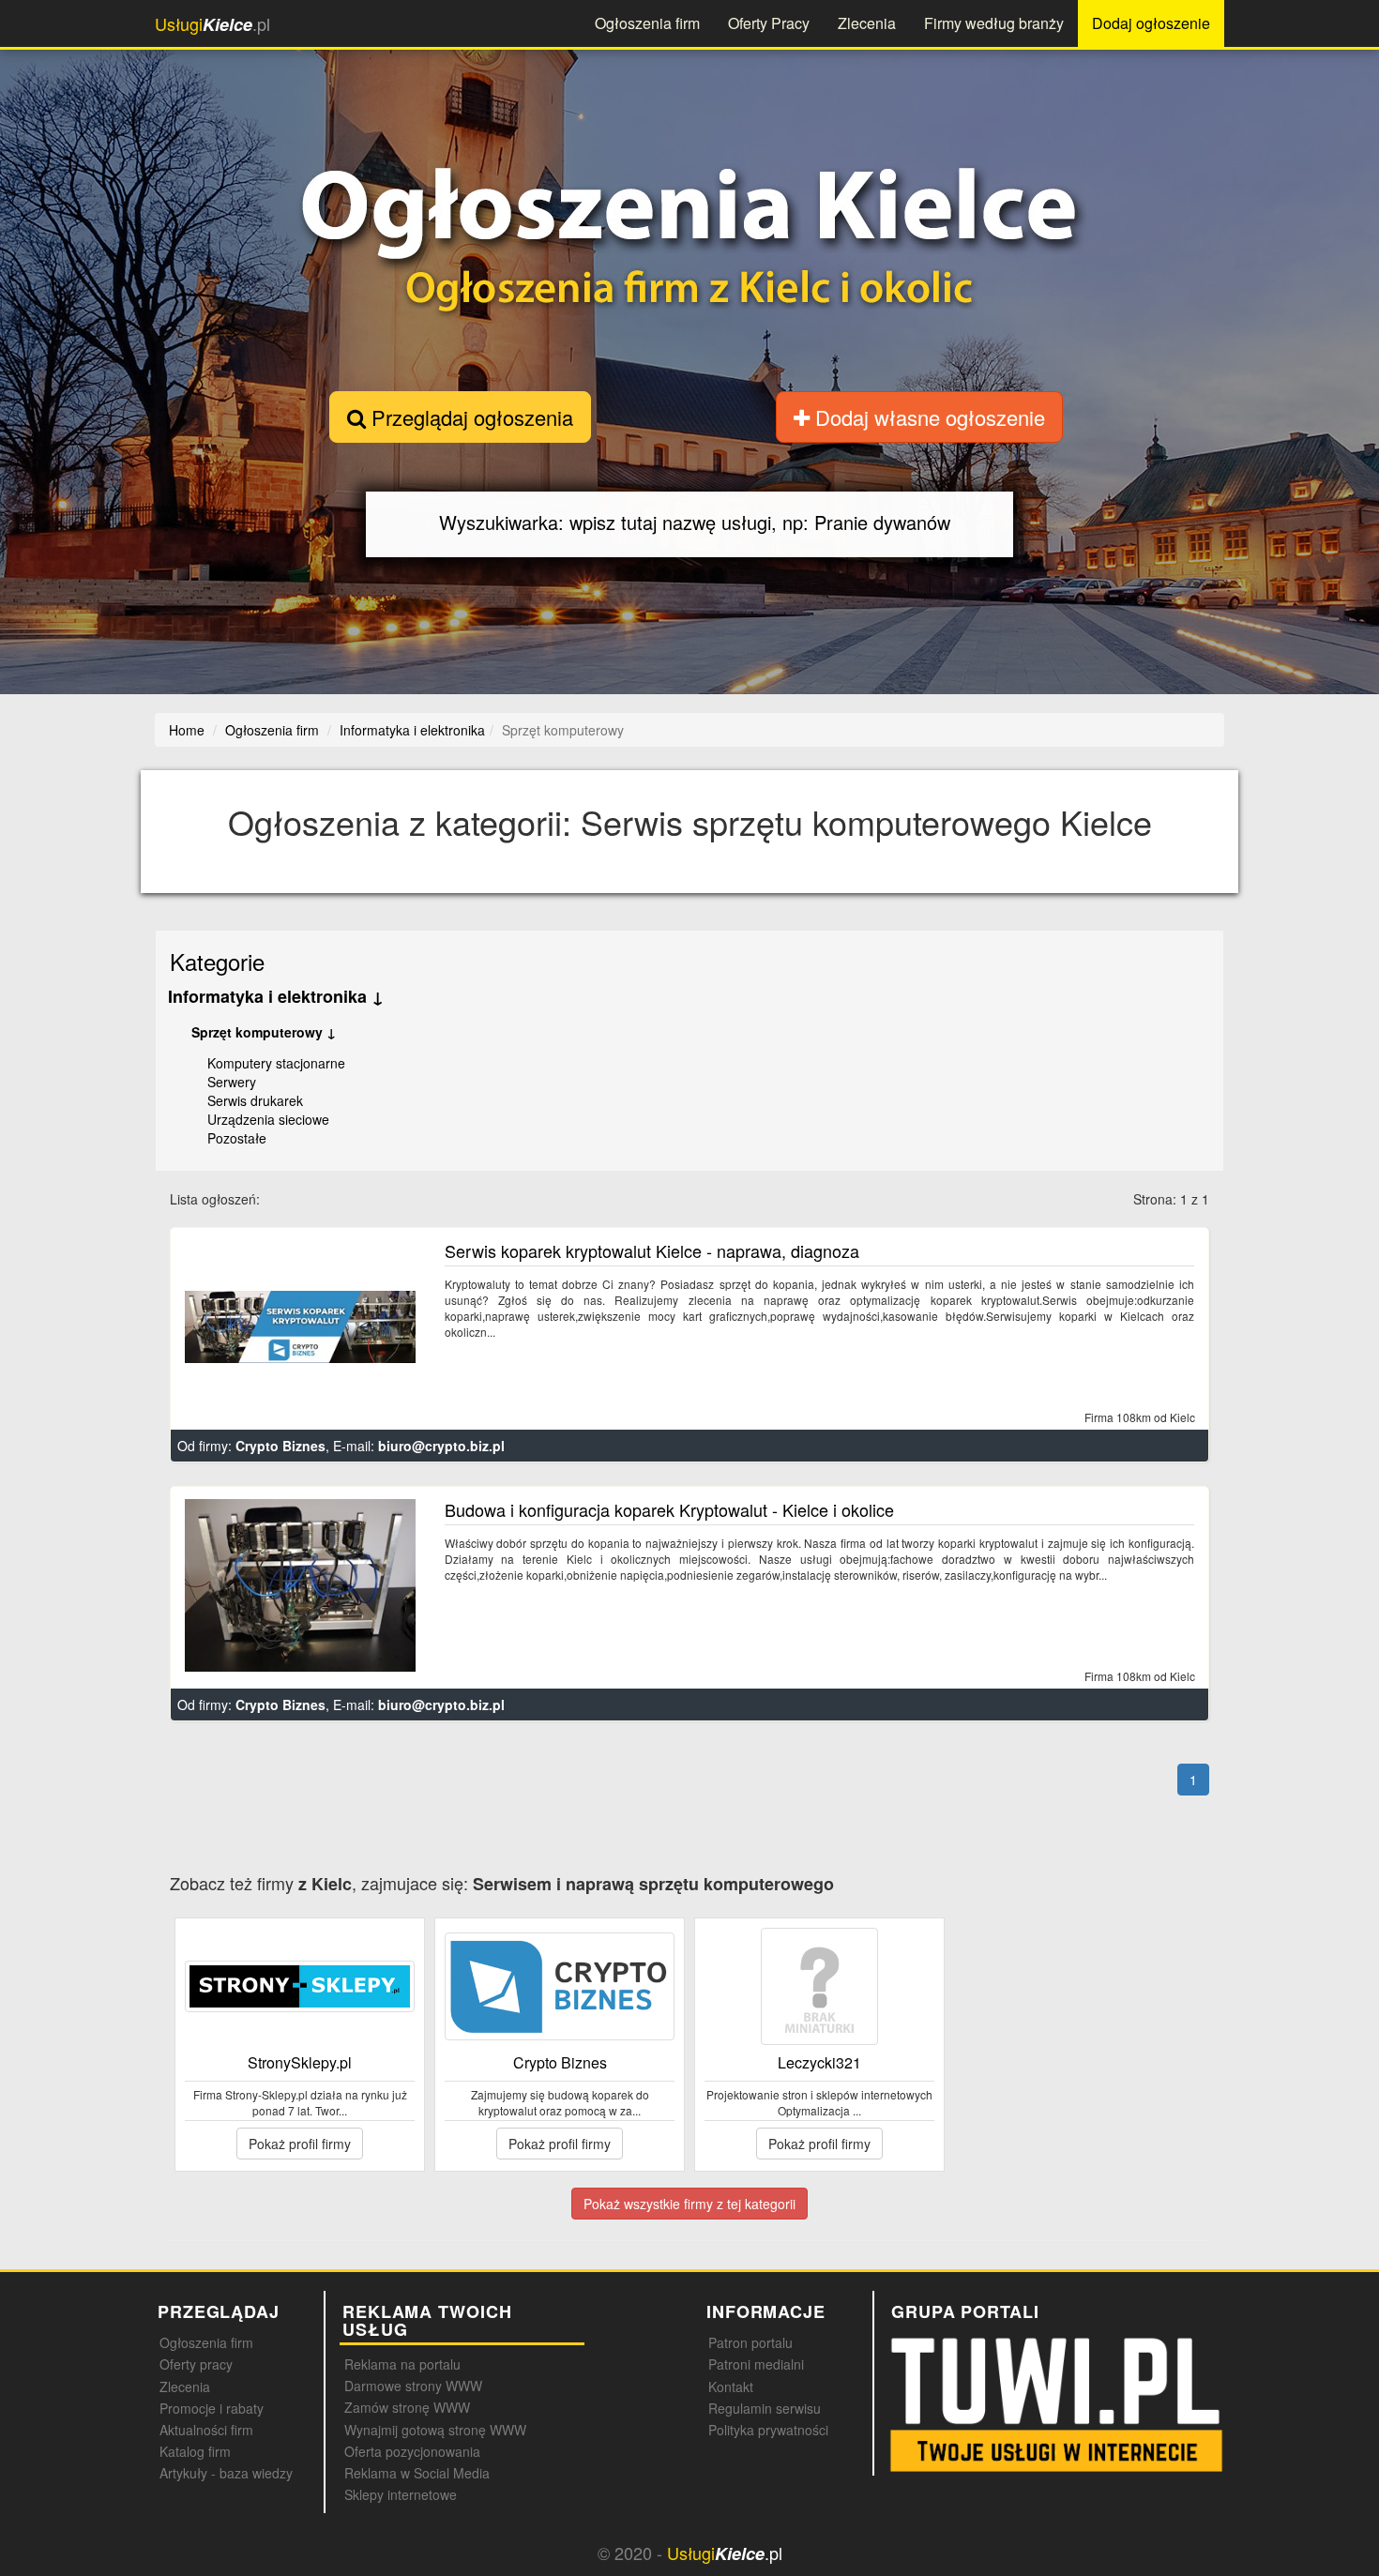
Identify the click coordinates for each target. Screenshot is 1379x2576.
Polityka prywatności (768, 2430)
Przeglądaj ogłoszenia (470, 417)
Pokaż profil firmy (300, 2144)
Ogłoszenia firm (647, 23)
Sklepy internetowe (401, 2494)
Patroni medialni (756, 2364)
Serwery (232, 1082)
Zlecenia (867, 23)
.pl (212, 24)
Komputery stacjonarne (276, 1063)
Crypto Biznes (280, 1446)
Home (187, 730)
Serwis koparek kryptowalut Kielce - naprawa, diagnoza (652, 1250)
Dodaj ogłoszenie (1151, 23)
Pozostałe (237, 1138)
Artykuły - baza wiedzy (226, 2473)
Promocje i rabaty (212, 2408)
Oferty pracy (196, 2364)
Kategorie (217, 961)
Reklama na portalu (402, 2364)
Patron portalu (750, 2342)
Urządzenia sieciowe (268, 1119)
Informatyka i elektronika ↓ (276, 996)
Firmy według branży (994, 23)
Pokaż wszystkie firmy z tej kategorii (689, 2204)
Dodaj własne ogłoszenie (927, 417)
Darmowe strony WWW (413, 2386)
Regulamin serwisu (765, 2408)
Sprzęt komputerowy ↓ (264, 1032)
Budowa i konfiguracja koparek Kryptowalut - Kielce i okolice (669, 1509)
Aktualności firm (206, 2430)
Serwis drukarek (255, 1100)
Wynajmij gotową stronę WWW (435, 2430)
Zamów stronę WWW (407, 2407)
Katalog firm (195, 2451)
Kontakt (731, 2387)
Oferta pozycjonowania (412, 2451)
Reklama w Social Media (417, 2473)
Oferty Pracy (769, 23)
